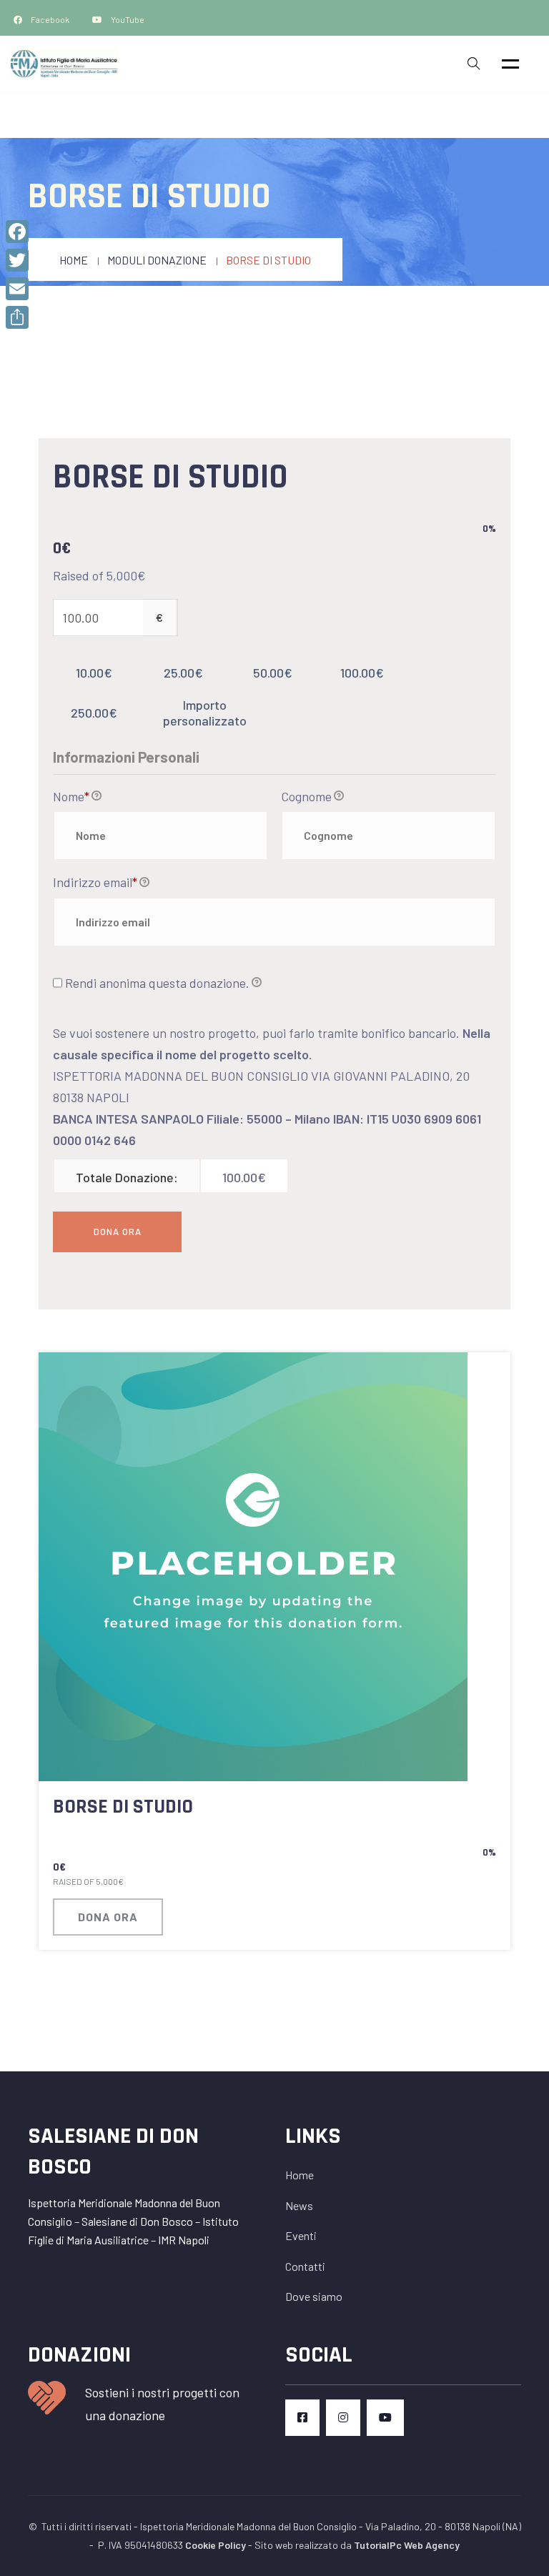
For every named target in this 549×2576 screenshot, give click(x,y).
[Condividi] (17, 317)
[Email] (17, 289)
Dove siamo (314, 2296)
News (299, 2205)
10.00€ (94, 673)
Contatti (305, 2266)
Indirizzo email (95, 882)
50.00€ (273, 673)
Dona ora (108, 1917)
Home (74, 260)
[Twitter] (17, 260)
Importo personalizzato (205, 713)
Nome (71, 796)
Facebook (50, 19)
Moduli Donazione (157, 260)
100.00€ (362, 673)
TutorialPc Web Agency (407, 2545)
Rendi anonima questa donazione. (157, 983)
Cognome (306, 796)
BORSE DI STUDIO (123, 1807)
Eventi (301, 2235)
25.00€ (183, 673)
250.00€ (94, 713)
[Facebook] (17, 232)
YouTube (127, 19)
